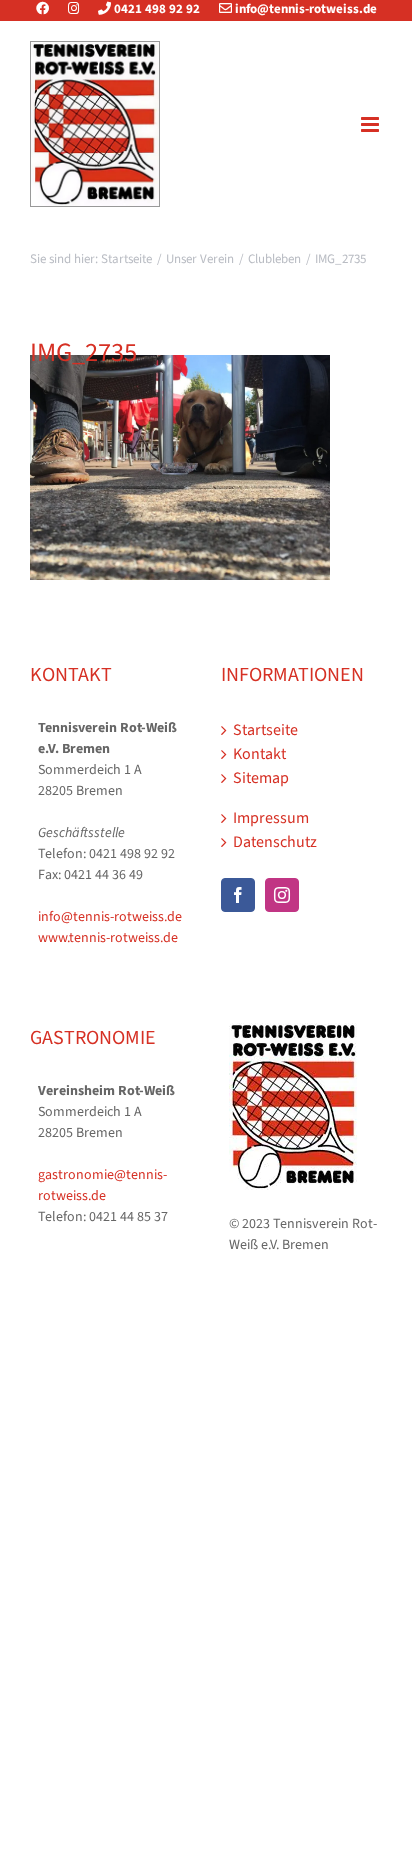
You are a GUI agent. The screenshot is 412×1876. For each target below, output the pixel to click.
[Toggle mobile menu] (371, 124)
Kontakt (259, 754)
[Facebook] (50, 9)
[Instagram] (73, 9)
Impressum (271, 818)
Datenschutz (275, 842)
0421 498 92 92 (155, 9)
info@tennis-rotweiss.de (304, 9)
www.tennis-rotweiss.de (108, 938)
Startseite (265, 730)
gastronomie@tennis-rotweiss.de (102, 1185)
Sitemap (261, 778)
